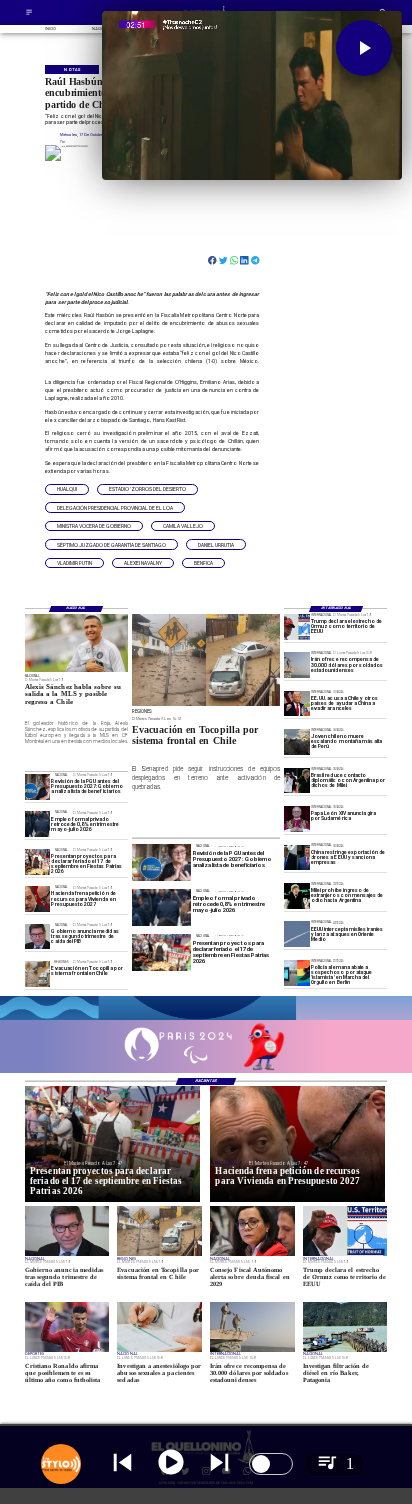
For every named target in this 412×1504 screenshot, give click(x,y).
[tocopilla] (38, 973)
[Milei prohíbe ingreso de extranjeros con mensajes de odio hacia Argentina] (297, 895)
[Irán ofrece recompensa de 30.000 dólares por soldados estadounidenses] (297, 664)
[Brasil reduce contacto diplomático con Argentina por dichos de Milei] (297, 780)
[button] (67, 489)
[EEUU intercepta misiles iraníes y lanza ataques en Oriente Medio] (297, 934)
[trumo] (297, 703)
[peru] (297, 741)
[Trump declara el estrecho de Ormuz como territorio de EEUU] (297, 626)
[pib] (38, 936)
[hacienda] (38, 898)
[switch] (271, 1464)
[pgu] (38, 786)
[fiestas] (38, 861)
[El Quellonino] (29, 14)
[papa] (297, 818)
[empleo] (38, 824)
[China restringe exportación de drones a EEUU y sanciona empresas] (297, 857)
